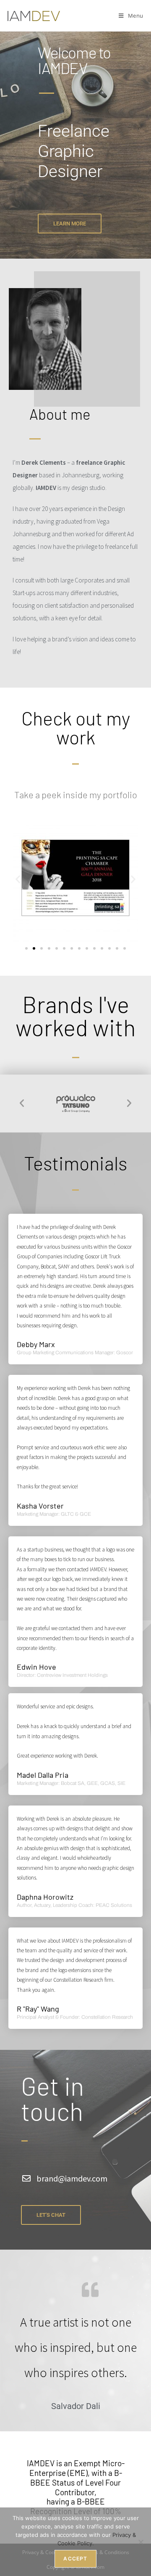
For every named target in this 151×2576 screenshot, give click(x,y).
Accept (75, 2559)
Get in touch (52, 2098)
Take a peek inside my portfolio (76, 794)
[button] (18, 879)
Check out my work (76, 727)
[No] (141, 2542)
